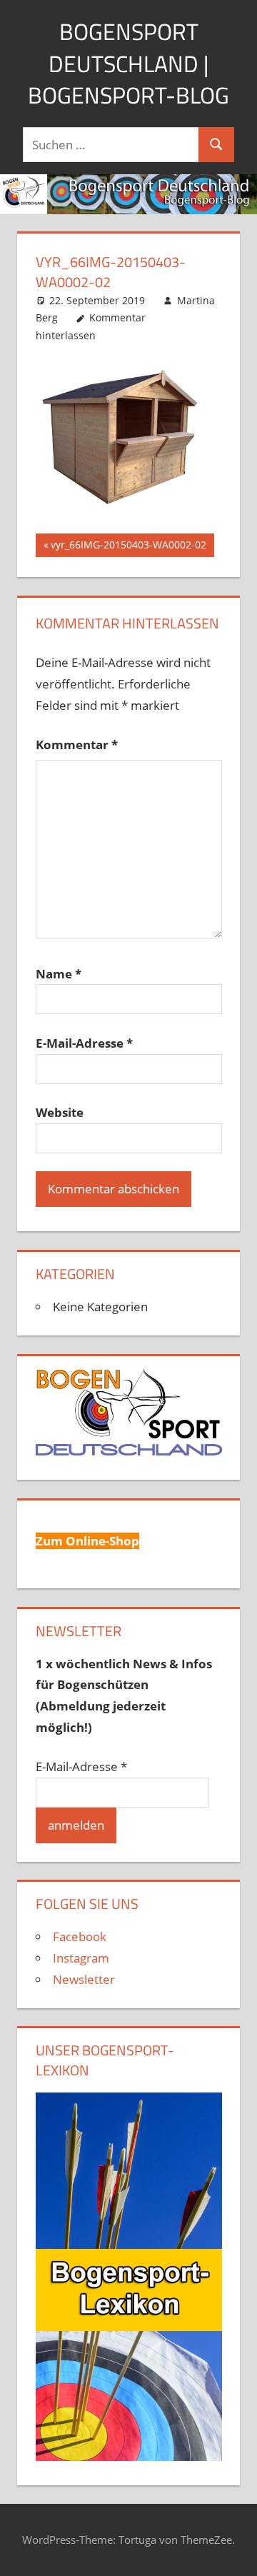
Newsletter (84, 1979)
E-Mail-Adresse (84, 1043)
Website (60, 1112)
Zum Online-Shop (87, 1541)
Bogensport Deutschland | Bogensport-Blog (128, 64)
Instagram (81, 1958)
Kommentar (77, 745)
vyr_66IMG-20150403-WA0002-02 (128, 547)
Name (59, 974)
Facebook (80, 1936)
